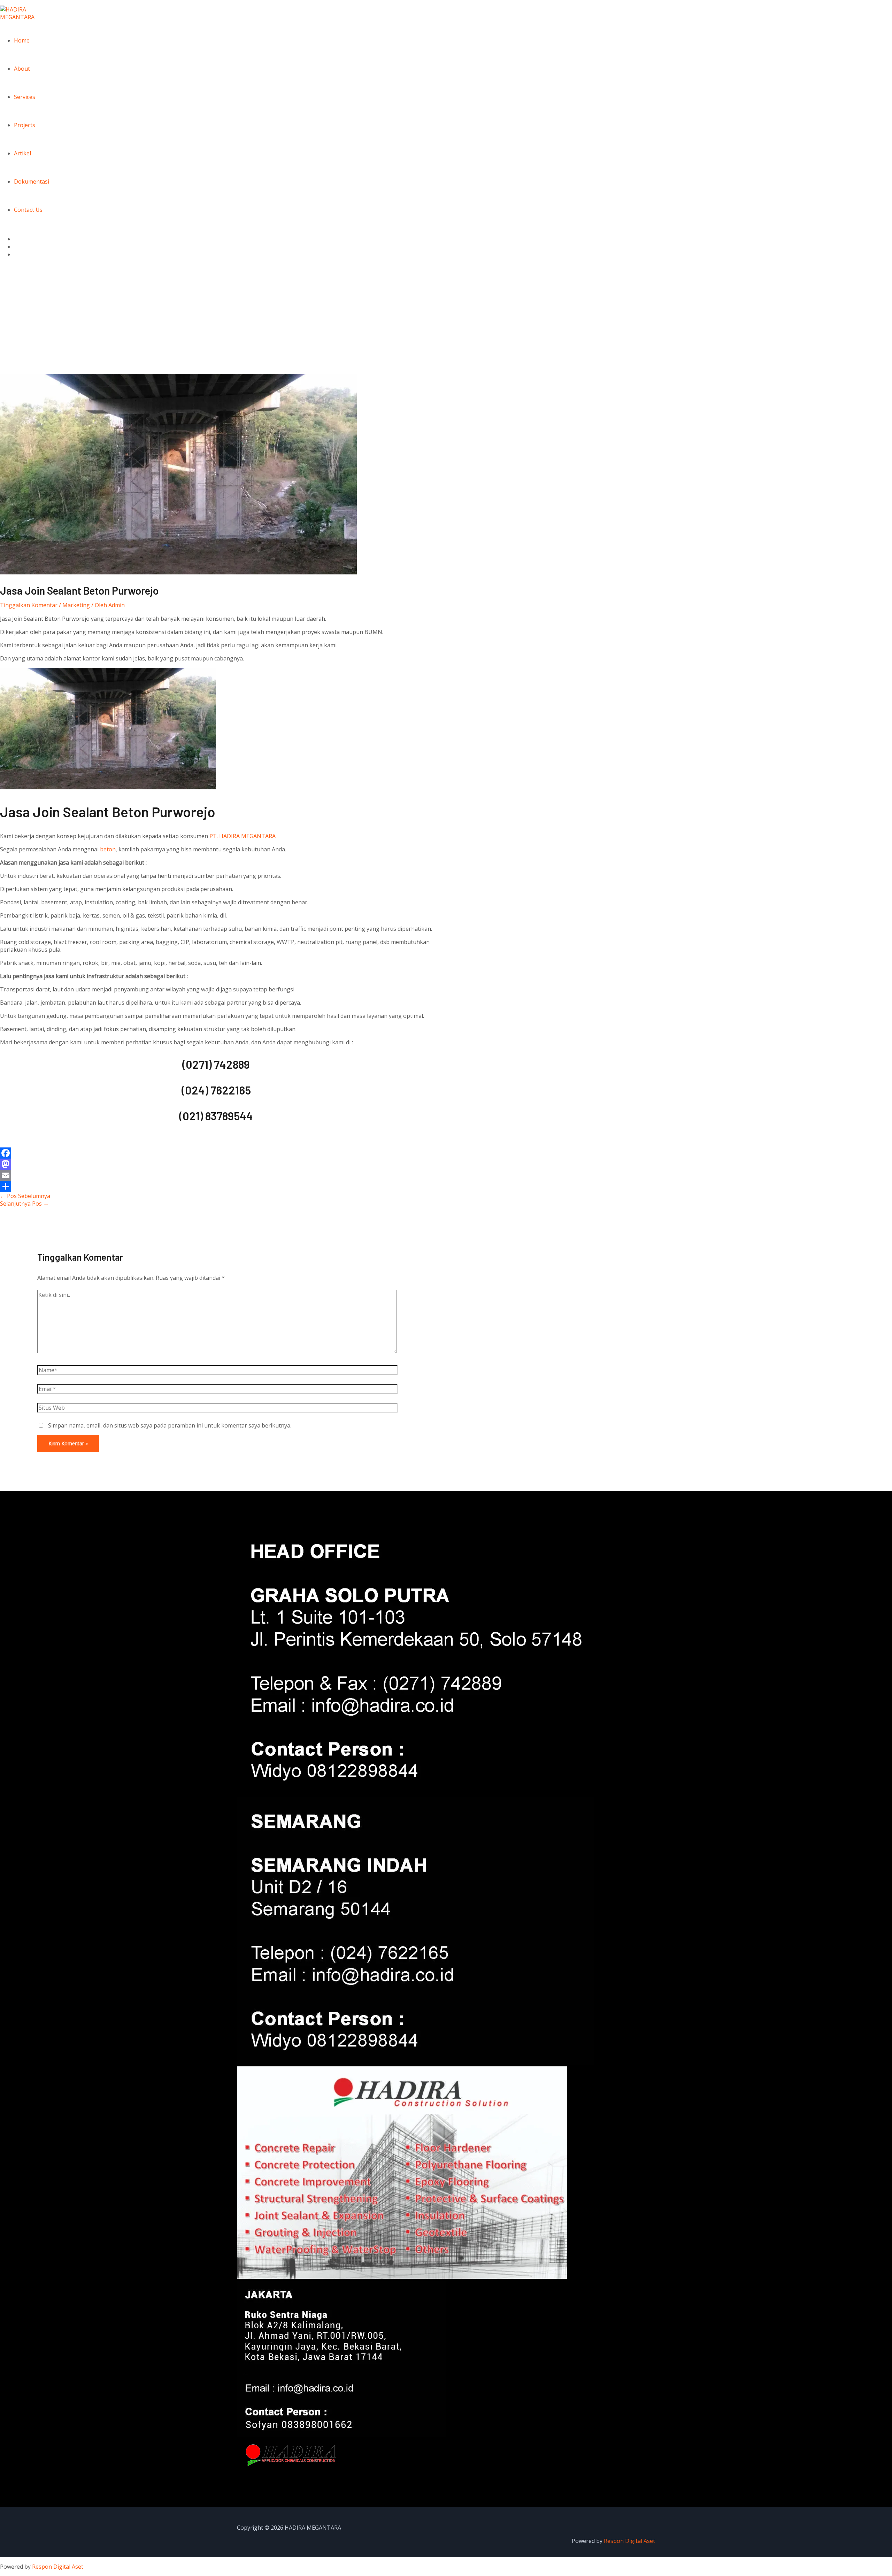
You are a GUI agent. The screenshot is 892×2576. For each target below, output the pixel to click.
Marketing (76, 605)
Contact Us (28, 210)
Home (22, 40)
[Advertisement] (446, 322)
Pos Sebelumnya (25, 1196)
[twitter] (18, 247)
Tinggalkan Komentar (29, 605)
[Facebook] (216, 1153)
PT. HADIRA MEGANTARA (243, 836)
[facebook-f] (18, 239)
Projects (25, 125)
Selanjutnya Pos (24, 1204)
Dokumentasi (32, 181)
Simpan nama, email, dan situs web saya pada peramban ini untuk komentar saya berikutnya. (170, 1425)
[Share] (216, 1186)
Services (25, 97)
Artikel (22, 153)
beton (108, 849)
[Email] (216, 1175)
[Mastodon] (216, 1164)
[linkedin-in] (18, 254)
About (22, 69)
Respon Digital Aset (629, 2541)
